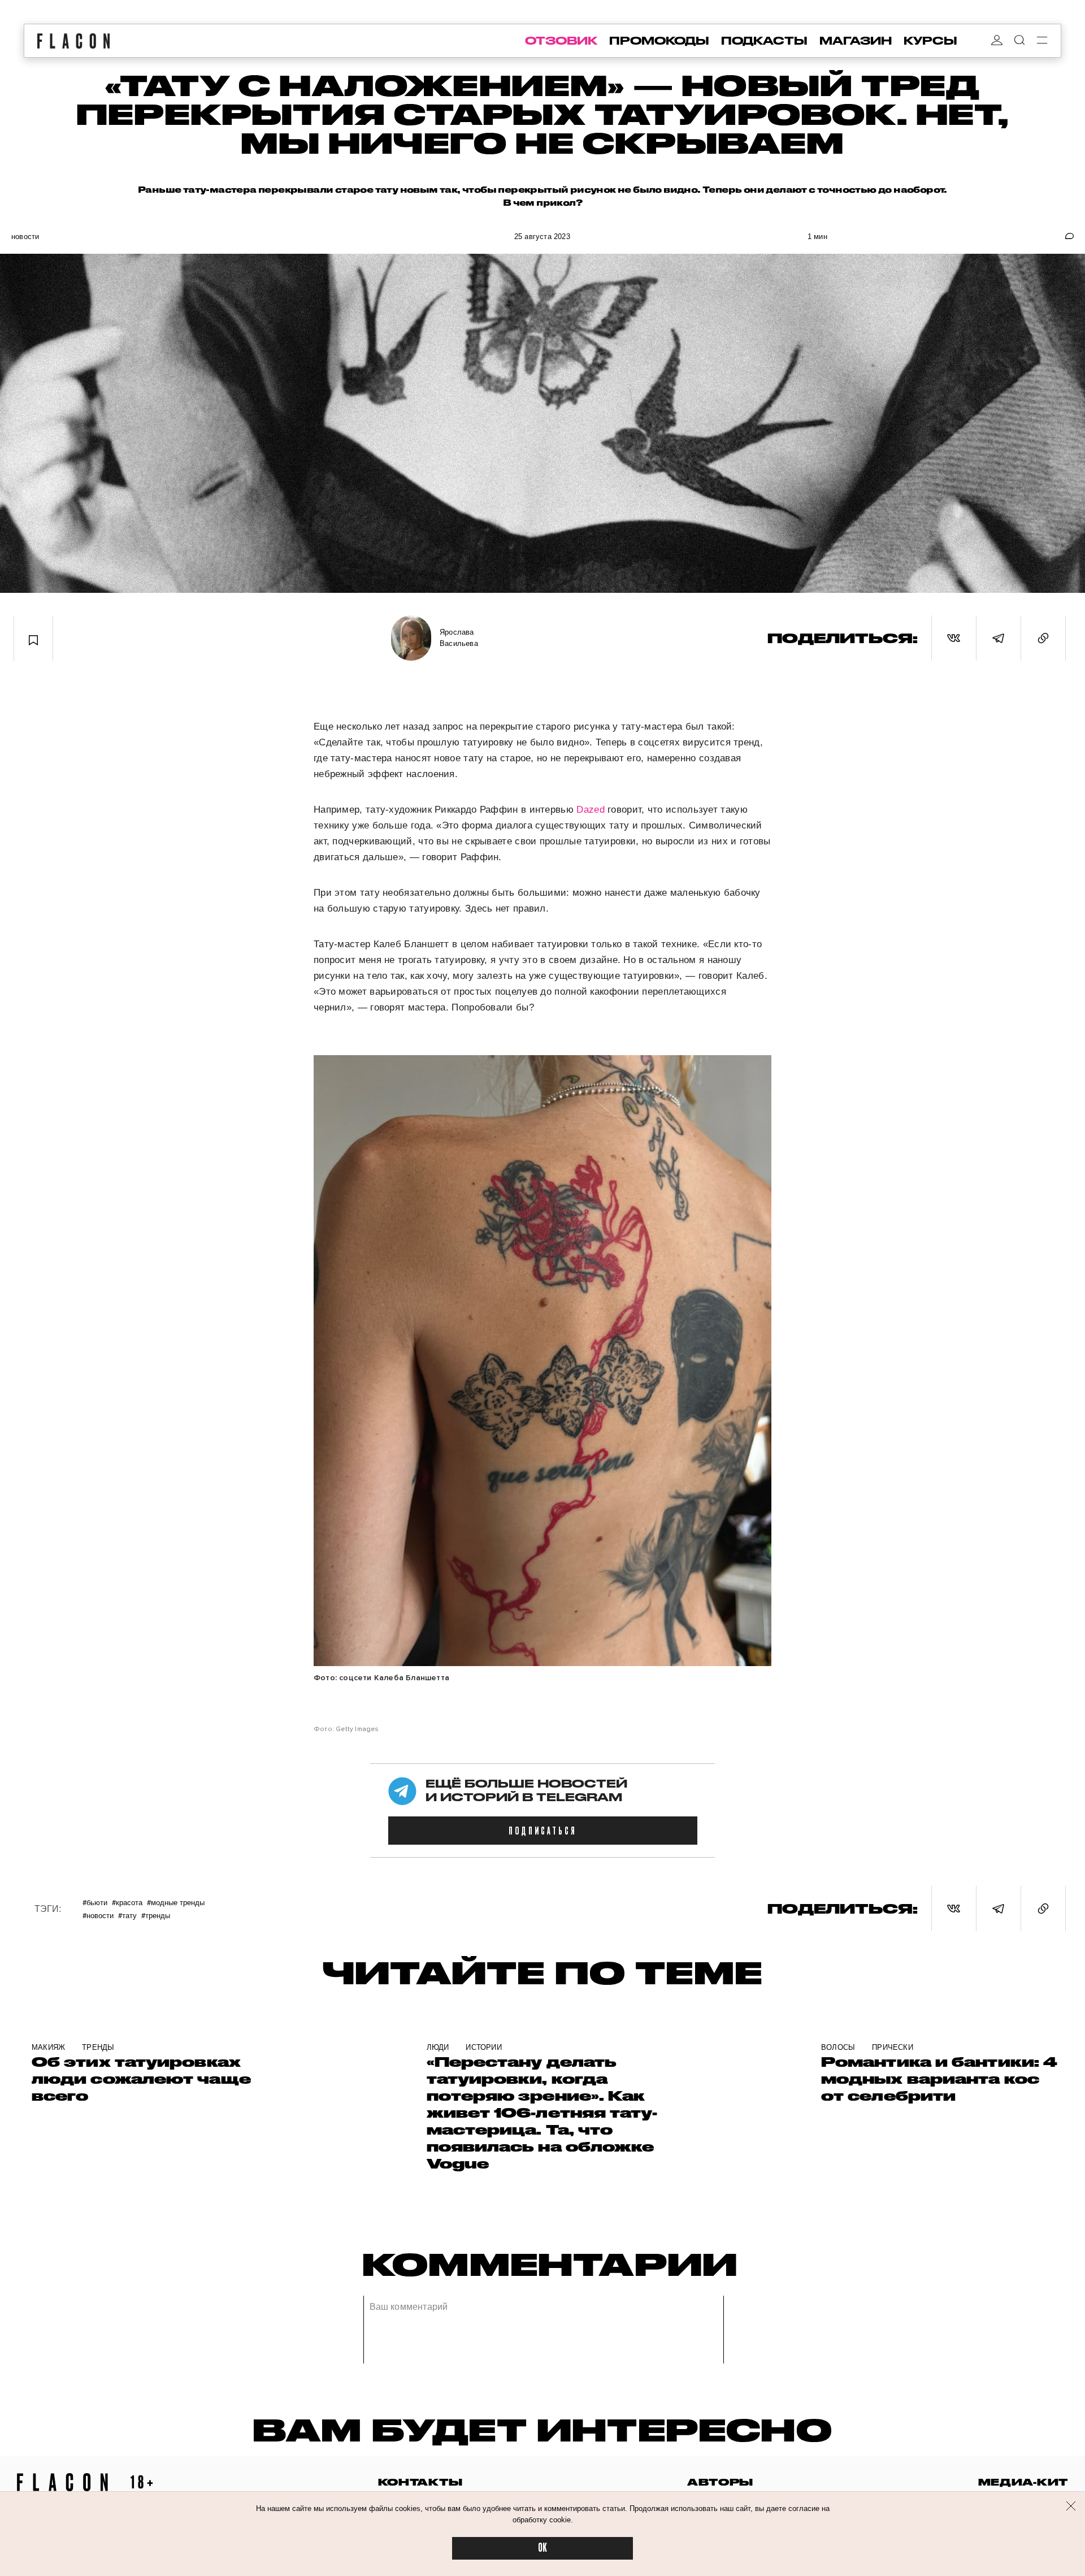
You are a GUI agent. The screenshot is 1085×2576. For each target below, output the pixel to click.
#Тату (127, 1915)
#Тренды (156, 1915)
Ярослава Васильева (459, 638)
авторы (720, 2482)
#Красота (127, 1902)
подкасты (764, 41)
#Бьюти (95, 1902)
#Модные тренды (176, 1902)
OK (542, 2548)
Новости (25, 237)
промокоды (659, 41)
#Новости (98, 1915)
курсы (930, 41)
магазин (856, 41)
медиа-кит (1023, 2482)
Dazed (591, 810)
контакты (420, 2482)
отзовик (561, 41)
